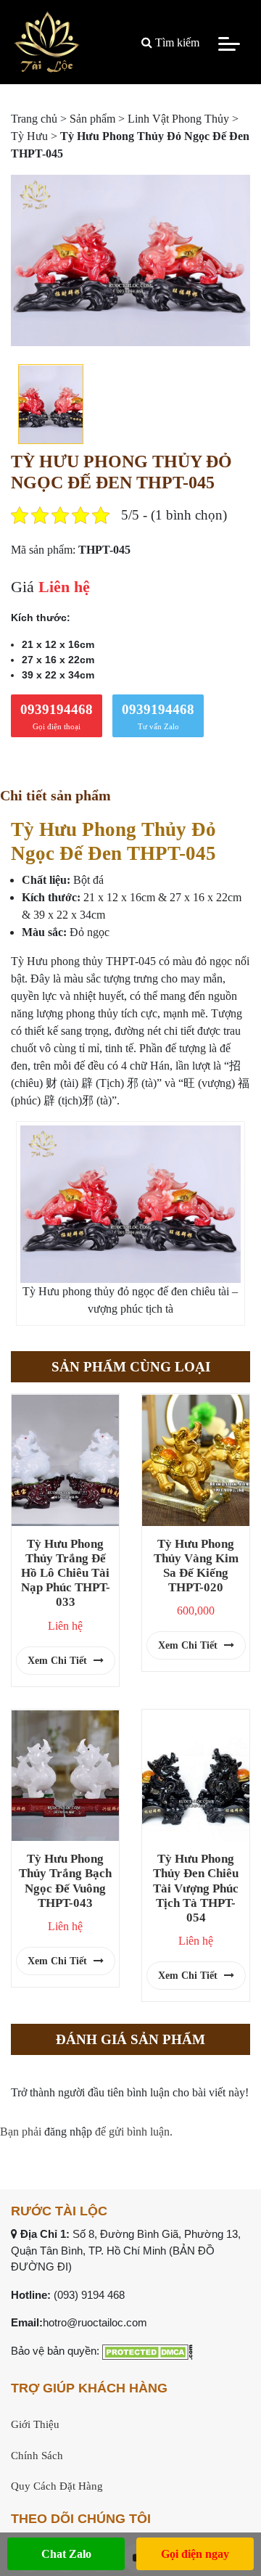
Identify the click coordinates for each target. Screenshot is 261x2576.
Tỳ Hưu (29, 136)
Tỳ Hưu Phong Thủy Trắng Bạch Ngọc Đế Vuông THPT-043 (65, 1880)
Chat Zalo (66, 2554)
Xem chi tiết (59, 1661)
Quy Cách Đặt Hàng (57, 2486)
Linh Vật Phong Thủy (178, 119)
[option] (130, 260)
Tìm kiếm (176, 42)
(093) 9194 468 (89, 2295)
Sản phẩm (92, 119)
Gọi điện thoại (57, 716)
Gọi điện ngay (195, 2554)
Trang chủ (34, 119)
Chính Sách (37, 2456)
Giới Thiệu (35, 2424)
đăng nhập (68, 2132)
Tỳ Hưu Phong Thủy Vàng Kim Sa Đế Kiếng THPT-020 (196, 1566)
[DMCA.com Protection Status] (148, 2351)
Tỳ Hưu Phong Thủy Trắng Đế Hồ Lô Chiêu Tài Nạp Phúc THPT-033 (66, 1573)
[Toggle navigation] (229, 43)
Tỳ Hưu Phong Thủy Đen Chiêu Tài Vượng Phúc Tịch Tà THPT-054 (196, 1888)
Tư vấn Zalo (158, 716)
